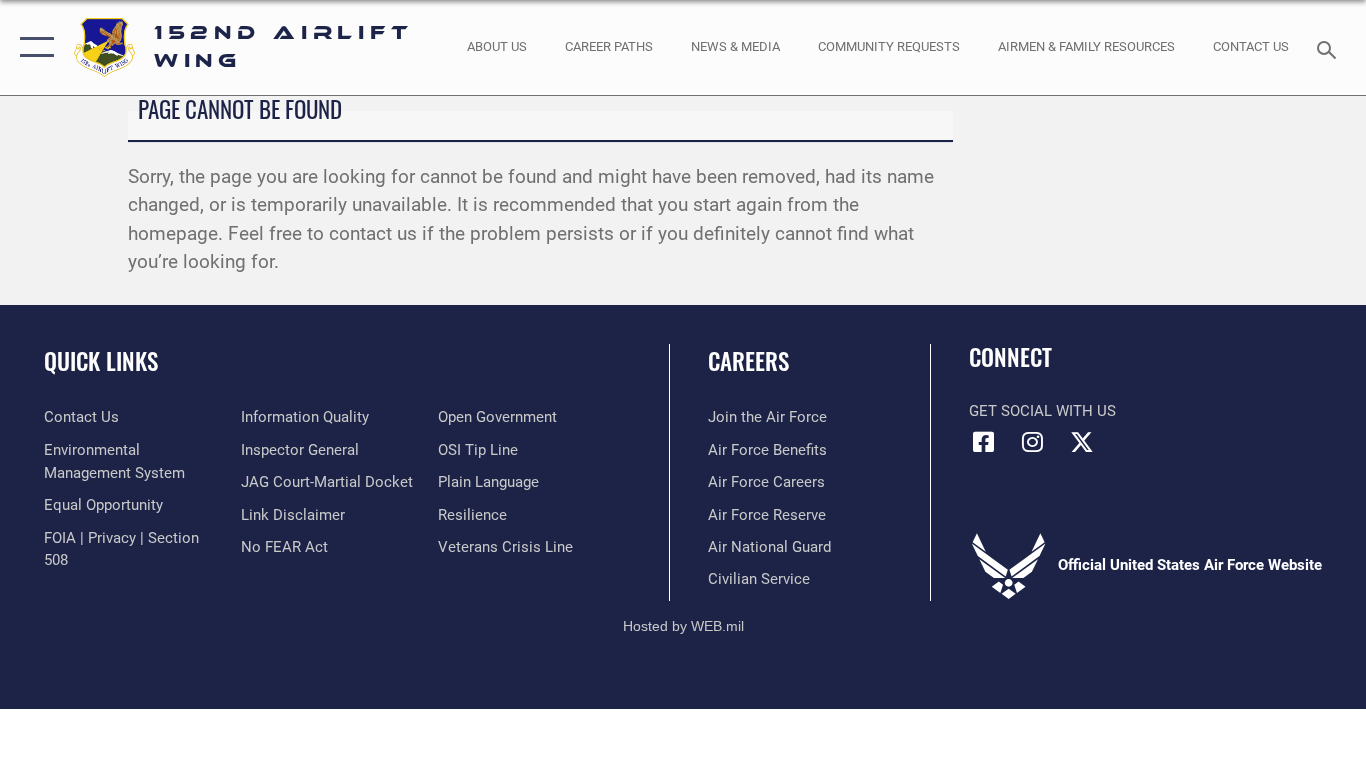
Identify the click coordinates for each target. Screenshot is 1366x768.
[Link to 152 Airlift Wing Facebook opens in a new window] (984, 442)
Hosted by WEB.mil (683, 626)
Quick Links (101, 361)
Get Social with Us (1042, 411)
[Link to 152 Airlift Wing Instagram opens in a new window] (1033, 442)
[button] (32, 47)
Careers (748, 361)
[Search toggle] (1330, 48)
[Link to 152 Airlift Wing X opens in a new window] (1082, 442)
